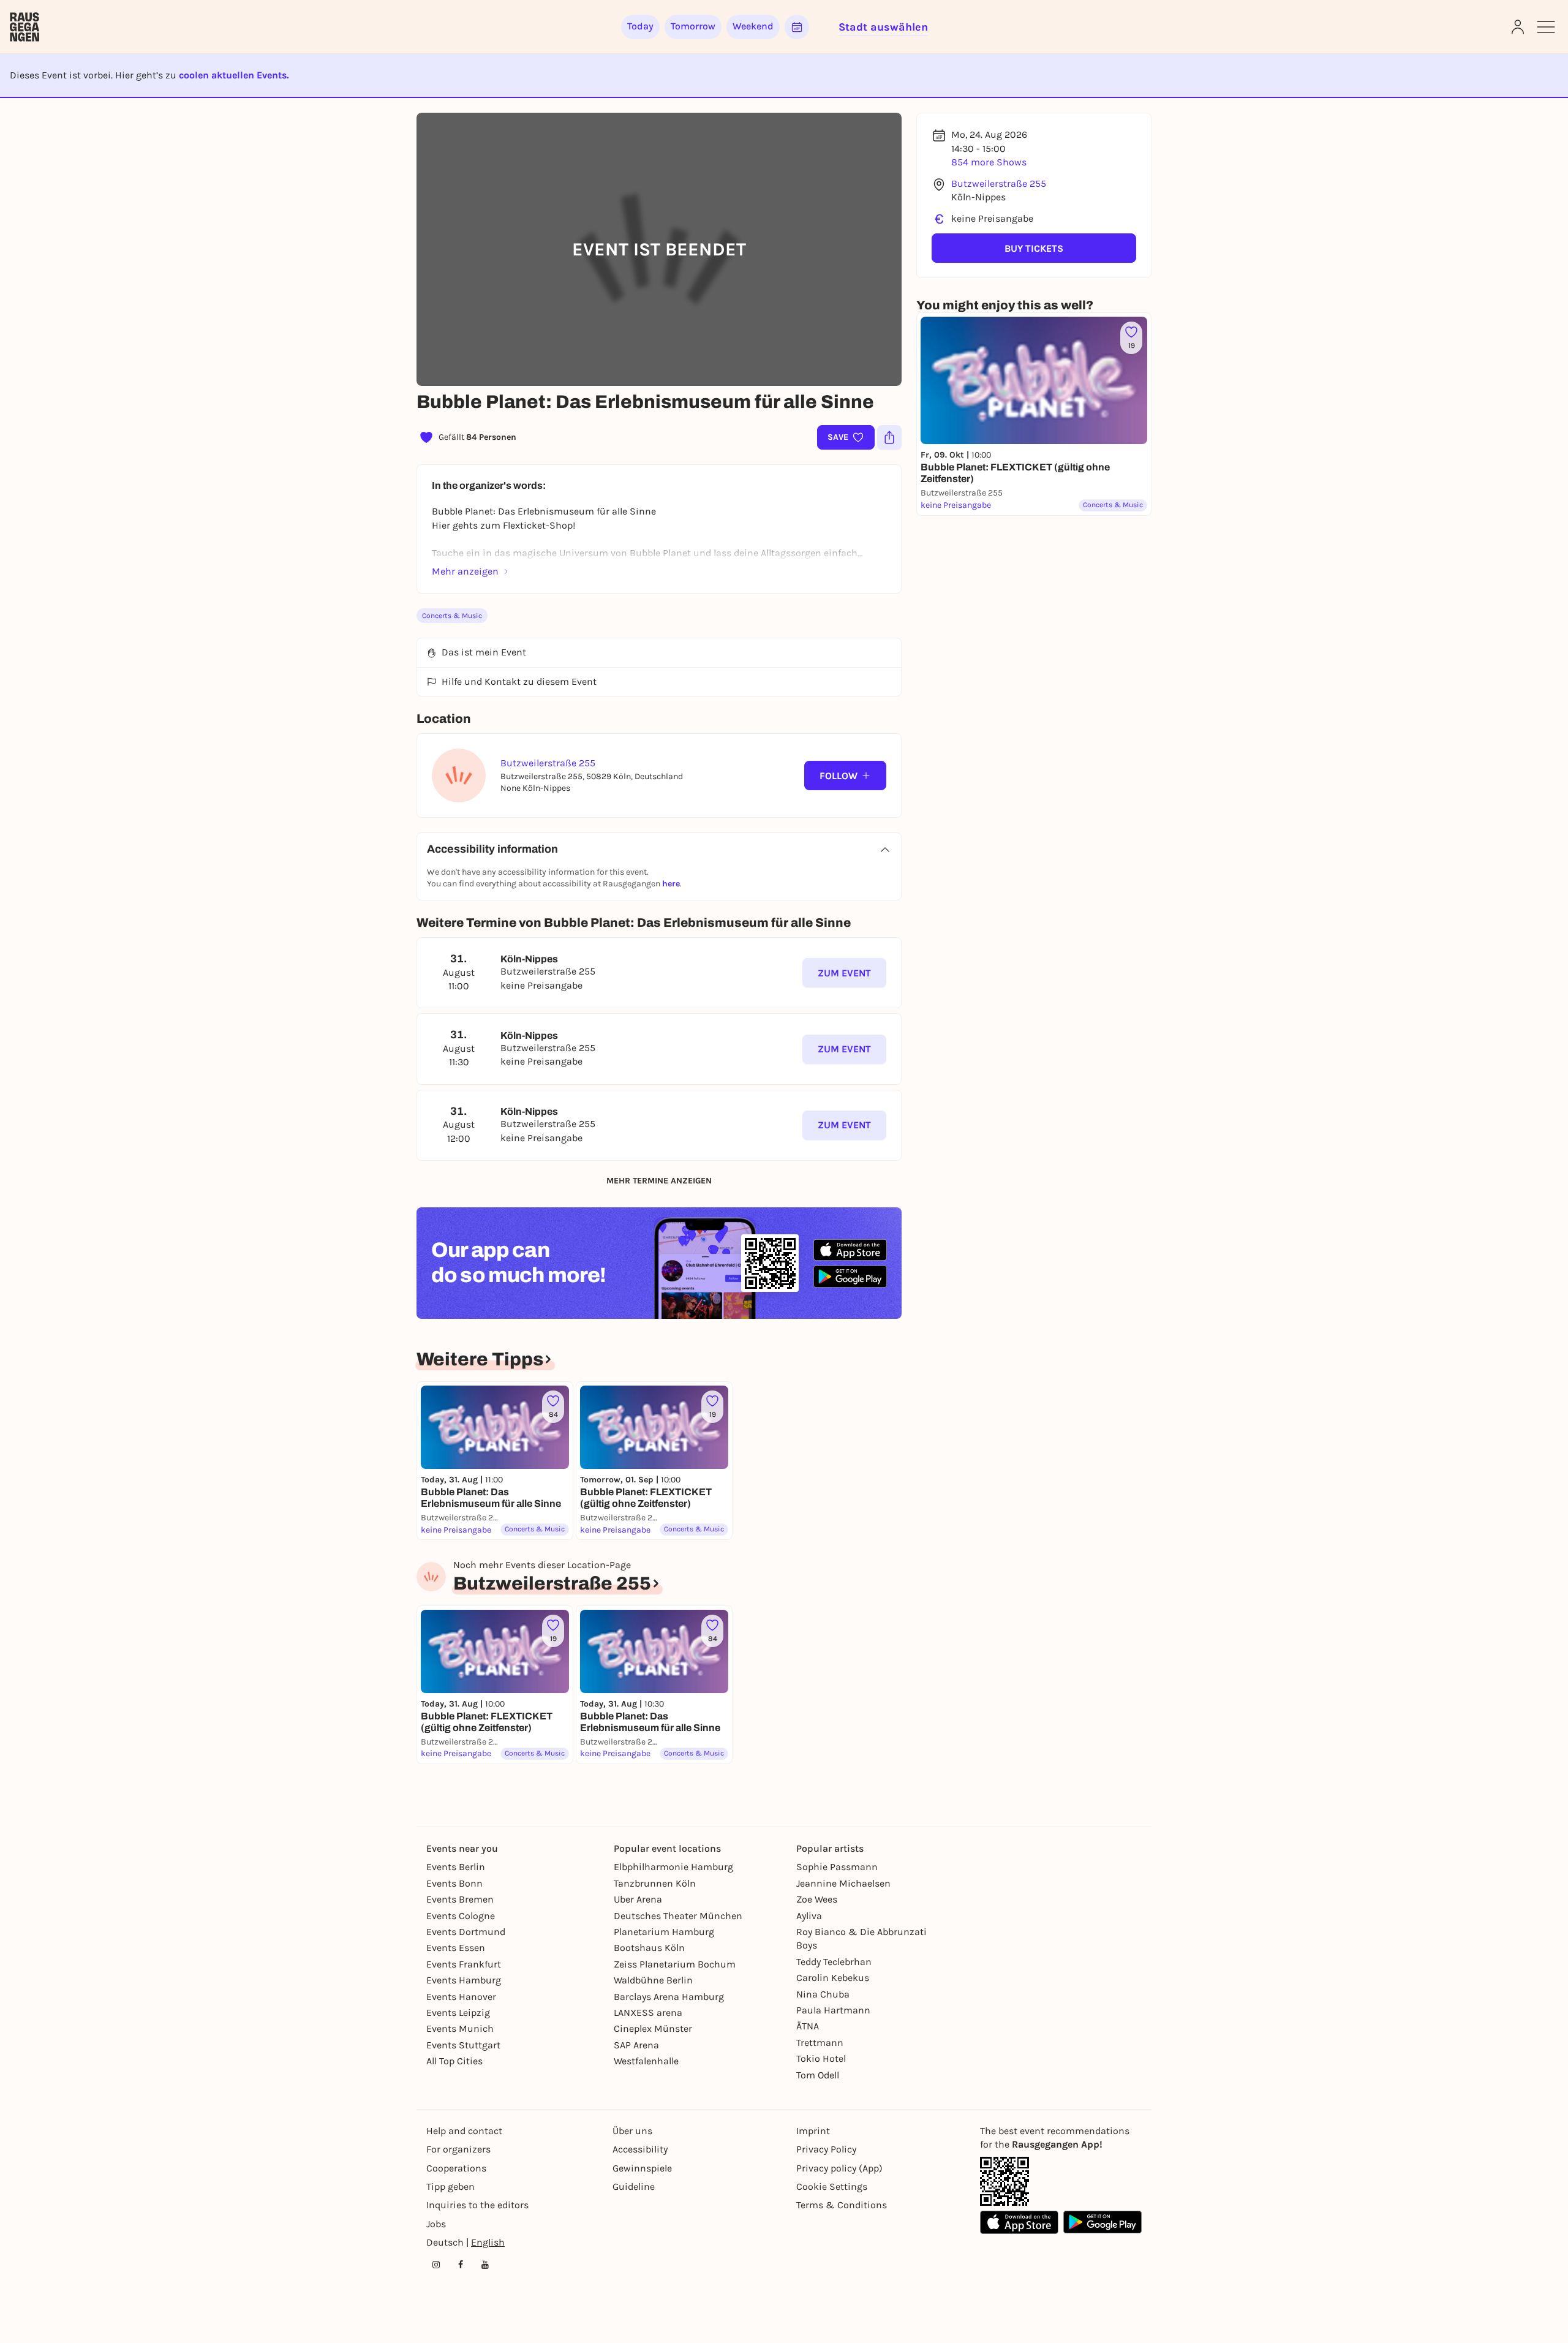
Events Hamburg (464, 1980)
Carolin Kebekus (833, 1978)
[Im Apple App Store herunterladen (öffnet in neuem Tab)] (850, 1250)
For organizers (458, 2149)
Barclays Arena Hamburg (669, 1997)
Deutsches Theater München (678, 1916)
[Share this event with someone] (889, 437)
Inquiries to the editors (477, 2205)
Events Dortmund (466, 1932)
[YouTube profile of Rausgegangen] (485, 2265)
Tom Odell (818, 2075)
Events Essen (456, 1948)
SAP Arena (636, 2045)
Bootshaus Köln (649, 1948)
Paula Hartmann (833, 2010)
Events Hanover (461, 1997)
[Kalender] (797, 27)
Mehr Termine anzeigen (659, 1181)
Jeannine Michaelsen (843, 1883)
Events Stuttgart (463, 2045)
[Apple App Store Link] (1019, 2222)
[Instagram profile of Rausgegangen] (436, 2265)
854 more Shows (989, 162)
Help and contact (464, 2131)
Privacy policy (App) (839, 2168)
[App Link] (1005, 2181)
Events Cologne (461, 1916)
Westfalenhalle (646, 2061)
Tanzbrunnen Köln (655, 1883)
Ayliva (809, 1916)
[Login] (1518, 27)
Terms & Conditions (842, 2205)
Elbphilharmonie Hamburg (673, 1867)
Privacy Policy (826, 2149)
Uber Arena (638, 1899)
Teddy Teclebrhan (834, 1962)
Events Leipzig (458, 2013)
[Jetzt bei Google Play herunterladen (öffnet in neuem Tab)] (850, 1276)
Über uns (632, 2131)
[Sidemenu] (1546, 27)
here (671, 884)
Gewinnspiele (642, 2168)
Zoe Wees (817, 1899)
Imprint (813, 2131)
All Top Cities (454, 2061)
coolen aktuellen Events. (234, 75)
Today (640, 26)
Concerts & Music (452, 616)
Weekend (753, 26)
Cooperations (456, 2168)
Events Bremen (460, 1899)
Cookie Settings (832, 2186)
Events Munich (460, 2028)
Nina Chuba (823, 1994)
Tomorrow (693, 26)
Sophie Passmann (837, 1867)
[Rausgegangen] (24, 27)
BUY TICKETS (1034, 248)
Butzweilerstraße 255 (999, 183)
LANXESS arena (648, 2013)
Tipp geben (450, 2186)
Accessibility (640, 2149)
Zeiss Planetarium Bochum (675, 1964)
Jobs (436, 2224)
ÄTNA (808, 2026)
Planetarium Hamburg (664, 1932)
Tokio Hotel (821, 2058)
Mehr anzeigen (465, 571)
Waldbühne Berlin (653, 1980)
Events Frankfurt (464, 1964)
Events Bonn (454, 1883)
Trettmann (820, 2043)
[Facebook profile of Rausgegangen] (461, 2265)
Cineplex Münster (653, 2028)
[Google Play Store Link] (1102, 2222)
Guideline (634, 2186)
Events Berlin (456, 1867)
